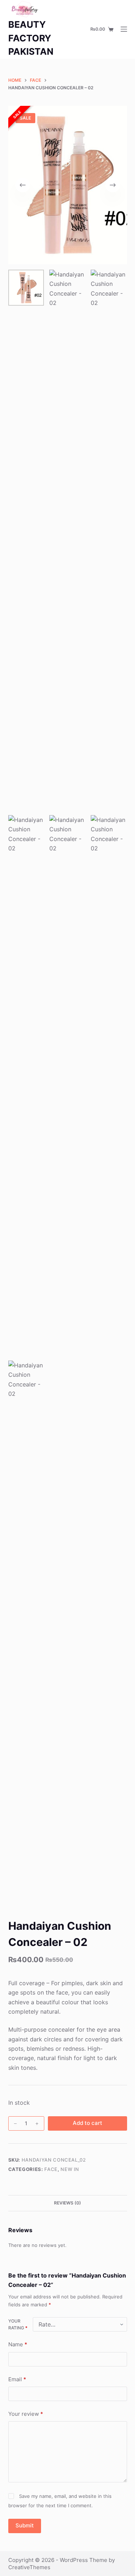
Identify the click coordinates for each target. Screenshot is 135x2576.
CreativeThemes (29, 2567)
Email (17, 2379)
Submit (25, 2525)
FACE (51, 2169)
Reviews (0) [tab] (67, 2203)
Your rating (18, 2325)
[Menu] (124, 29)
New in (70, 2169)
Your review (26, 2414)
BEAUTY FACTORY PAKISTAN (31, 38)
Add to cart (87, 2123)
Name (18, 2344)
